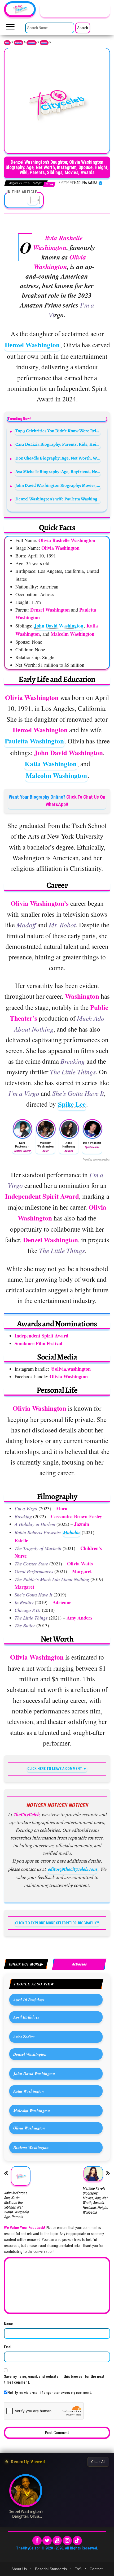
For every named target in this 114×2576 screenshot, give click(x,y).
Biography (19, 43)
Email (8, 2347)
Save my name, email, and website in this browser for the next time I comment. (54, 2379)
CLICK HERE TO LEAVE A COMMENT (55, 1769)
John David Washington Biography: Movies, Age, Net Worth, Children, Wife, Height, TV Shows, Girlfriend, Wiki (58, 485)
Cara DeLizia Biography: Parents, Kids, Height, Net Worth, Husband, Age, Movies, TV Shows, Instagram (58, 444)
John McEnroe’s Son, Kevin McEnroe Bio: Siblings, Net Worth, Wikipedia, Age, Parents (17, 2205)
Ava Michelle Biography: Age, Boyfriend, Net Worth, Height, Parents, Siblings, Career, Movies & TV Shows (58, 472)
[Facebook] (37, 2541)
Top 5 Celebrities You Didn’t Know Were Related (58, 431)
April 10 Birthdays (29, 2000)
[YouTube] (57, 2541)
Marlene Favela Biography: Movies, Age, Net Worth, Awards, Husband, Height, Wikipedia (95, 2200)
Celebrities (32, 43)
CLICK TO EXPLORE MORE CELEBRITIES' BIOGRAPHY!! (57, 1923)
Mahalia (71, 1532)
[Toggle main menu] (10, 28)
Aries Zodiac (24, 2037)
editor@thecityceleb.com (72, 1869)
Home (7, 43)
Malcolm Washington (56, 775)
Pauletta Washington (34, 741)
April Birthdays (26, 2017)
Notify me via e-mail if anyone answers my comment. (50, 2393)
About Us (19, 2569)
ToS (78, 2569)
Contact (96, 2569)
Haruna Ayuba (86, 183)
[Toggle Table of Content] (32, 200)
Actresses (44, 43)
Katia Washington (51, 764)
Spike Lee (72, 1104)
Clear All (98, 2462)
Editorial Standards (51, 2569)
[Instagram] (67, 2541)
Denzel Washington (32, 345)
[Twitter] (47, 2541)
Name (8, 2324)
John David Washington (59, 626)
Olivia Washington (29, 2128)
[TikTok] (77, 2541)
